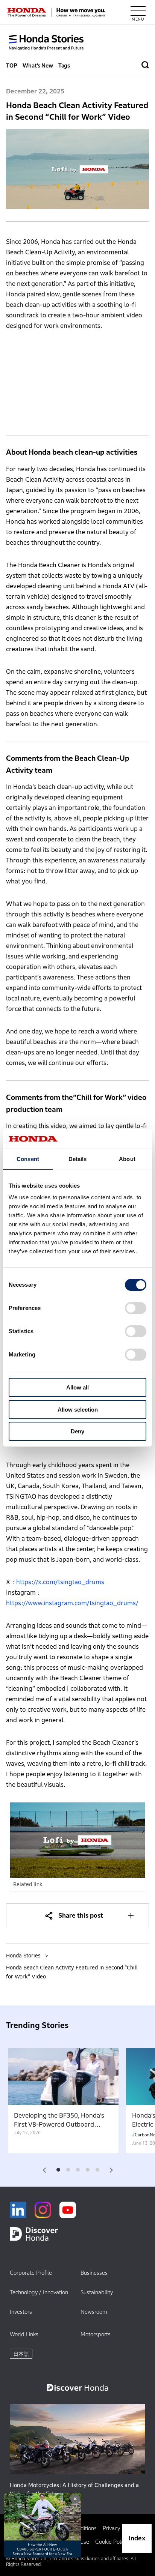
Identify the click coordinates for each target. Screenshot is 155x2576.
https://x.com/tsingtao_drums (60, 1582)
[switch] (136, 1308)
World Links (24, 2334)
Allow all (77, 1387)
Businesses (94, 2273)
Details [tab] (78, 1159)
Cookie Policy (111, 2542)
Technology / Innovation (39, 2292)
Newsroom (94, 2312)
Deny (77, 1431)
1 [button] (58, 2170)
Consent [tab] (28, 1159)
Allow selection (78, 1410)
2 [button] (68, 2170)
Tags (64, 65)
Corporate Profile (31, 2273)
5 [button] (97, 2170)
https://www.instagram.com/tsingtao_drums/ (72, 1603)
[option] (63, 2101)
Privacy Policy (119, 2528)
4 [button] (87, 2170)
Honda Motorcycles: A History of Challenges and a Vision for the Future (74, 2490)
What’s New (38, 65)
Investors (21, 2312)
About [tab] (127, 1159)
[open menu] (138, 12)
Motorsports (96, 2334)
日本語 (21, 2354)
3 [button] (78, 2170)
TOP (12, 65)
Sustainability (97, 2292)
